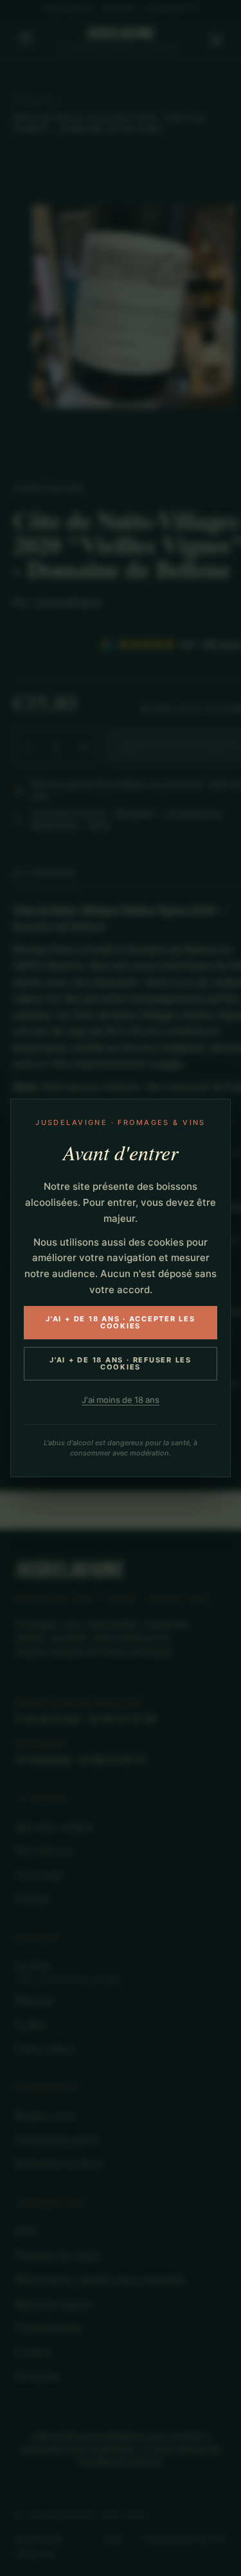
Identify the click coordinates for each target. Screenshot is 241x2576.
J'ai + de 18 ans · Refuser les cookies (121, 1363)
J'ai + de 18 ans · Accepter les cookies (121, 1322)
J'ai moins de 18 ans (121, 1400)
